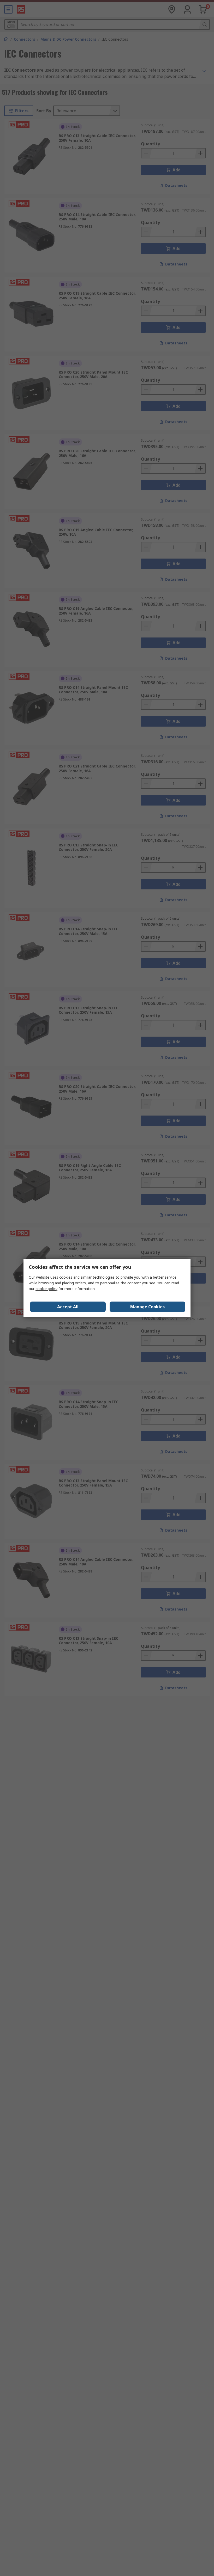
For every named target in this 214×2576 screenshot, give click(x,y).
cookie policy (46, 1289)
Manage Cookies (147, 1307)
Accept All (68, 1307)
